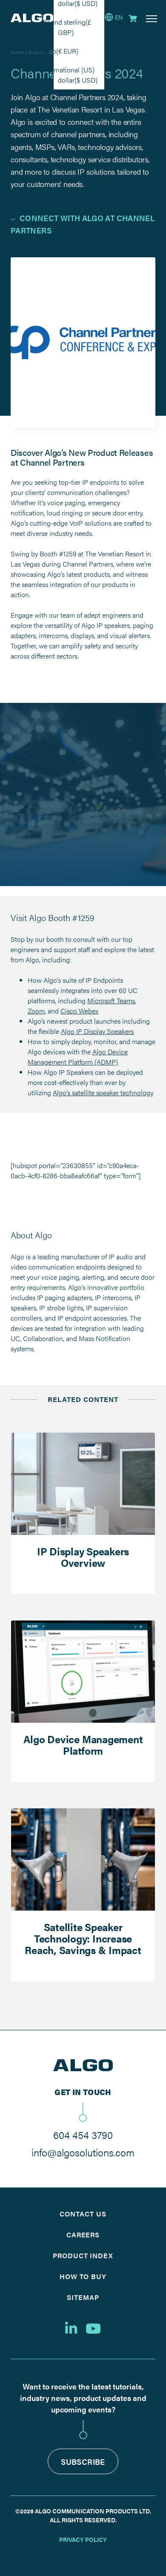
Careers (83, 2235)
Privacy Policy (83, 2539)
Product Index (83, 2255)
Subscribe (83, 2462)
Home (17, 52)
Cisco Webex (79, 1011)
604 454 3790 (83, 2135)
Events (36, 52)
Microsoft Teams (111, 1000)
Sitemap (83, 2297)
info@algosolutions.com (83, 2152)
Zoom (36, 1011)
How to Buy (83, 2276)
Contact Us (83, 2214)
